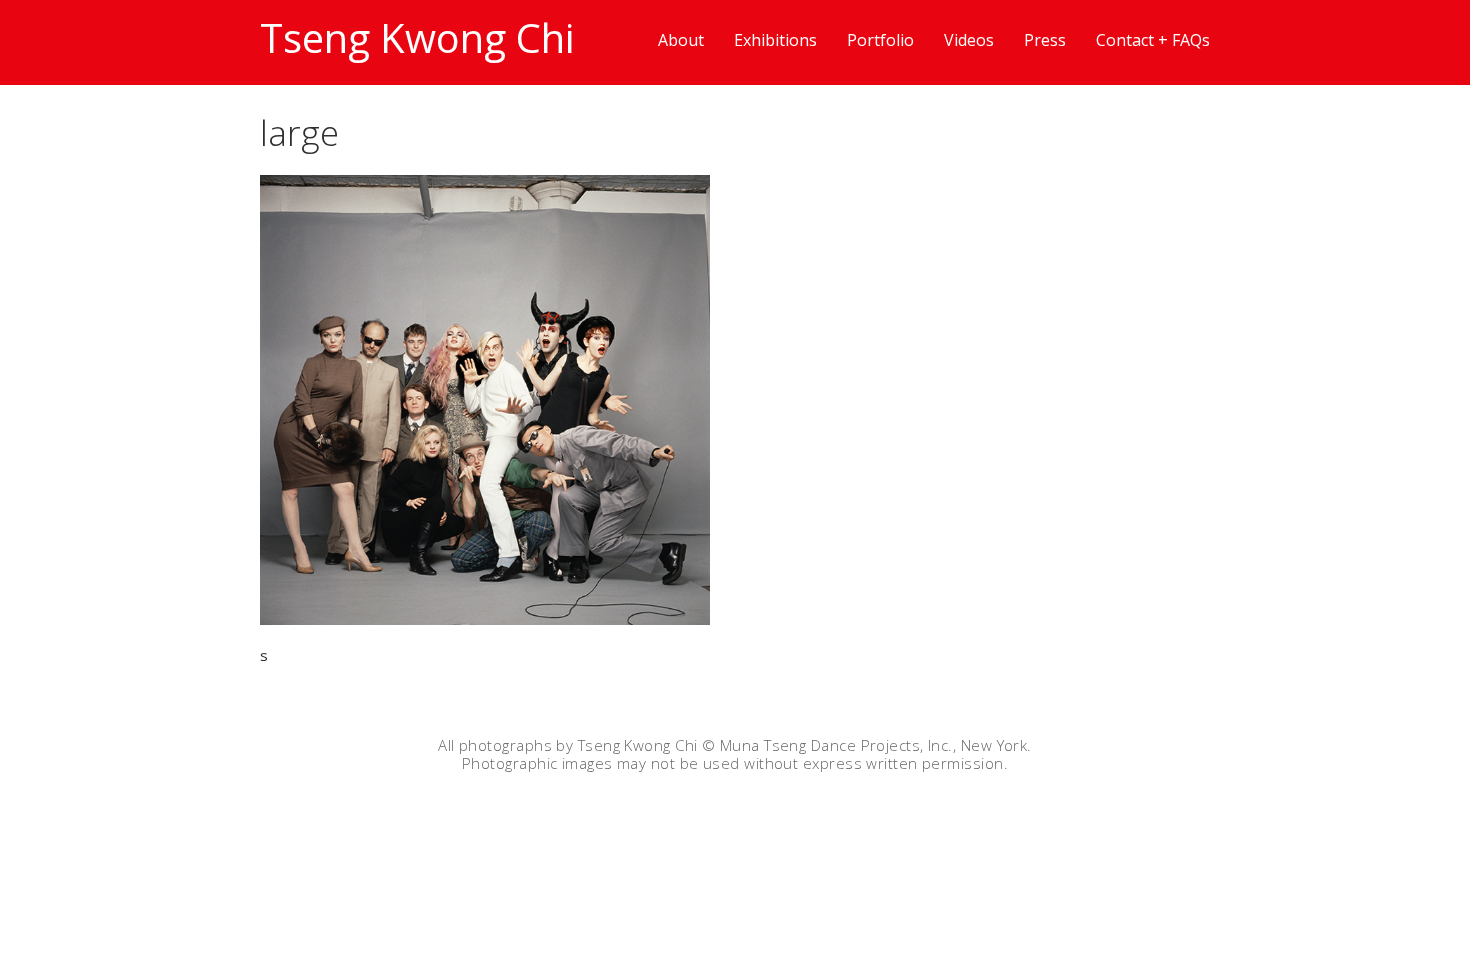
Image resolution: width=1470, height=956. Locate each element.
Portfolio (880, 40)
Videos (969, 40)
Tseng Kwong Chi (417, 37)
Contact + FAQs (1153, 40)
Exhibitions (775, 40)
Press (1045, 40)
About (681, 40)
